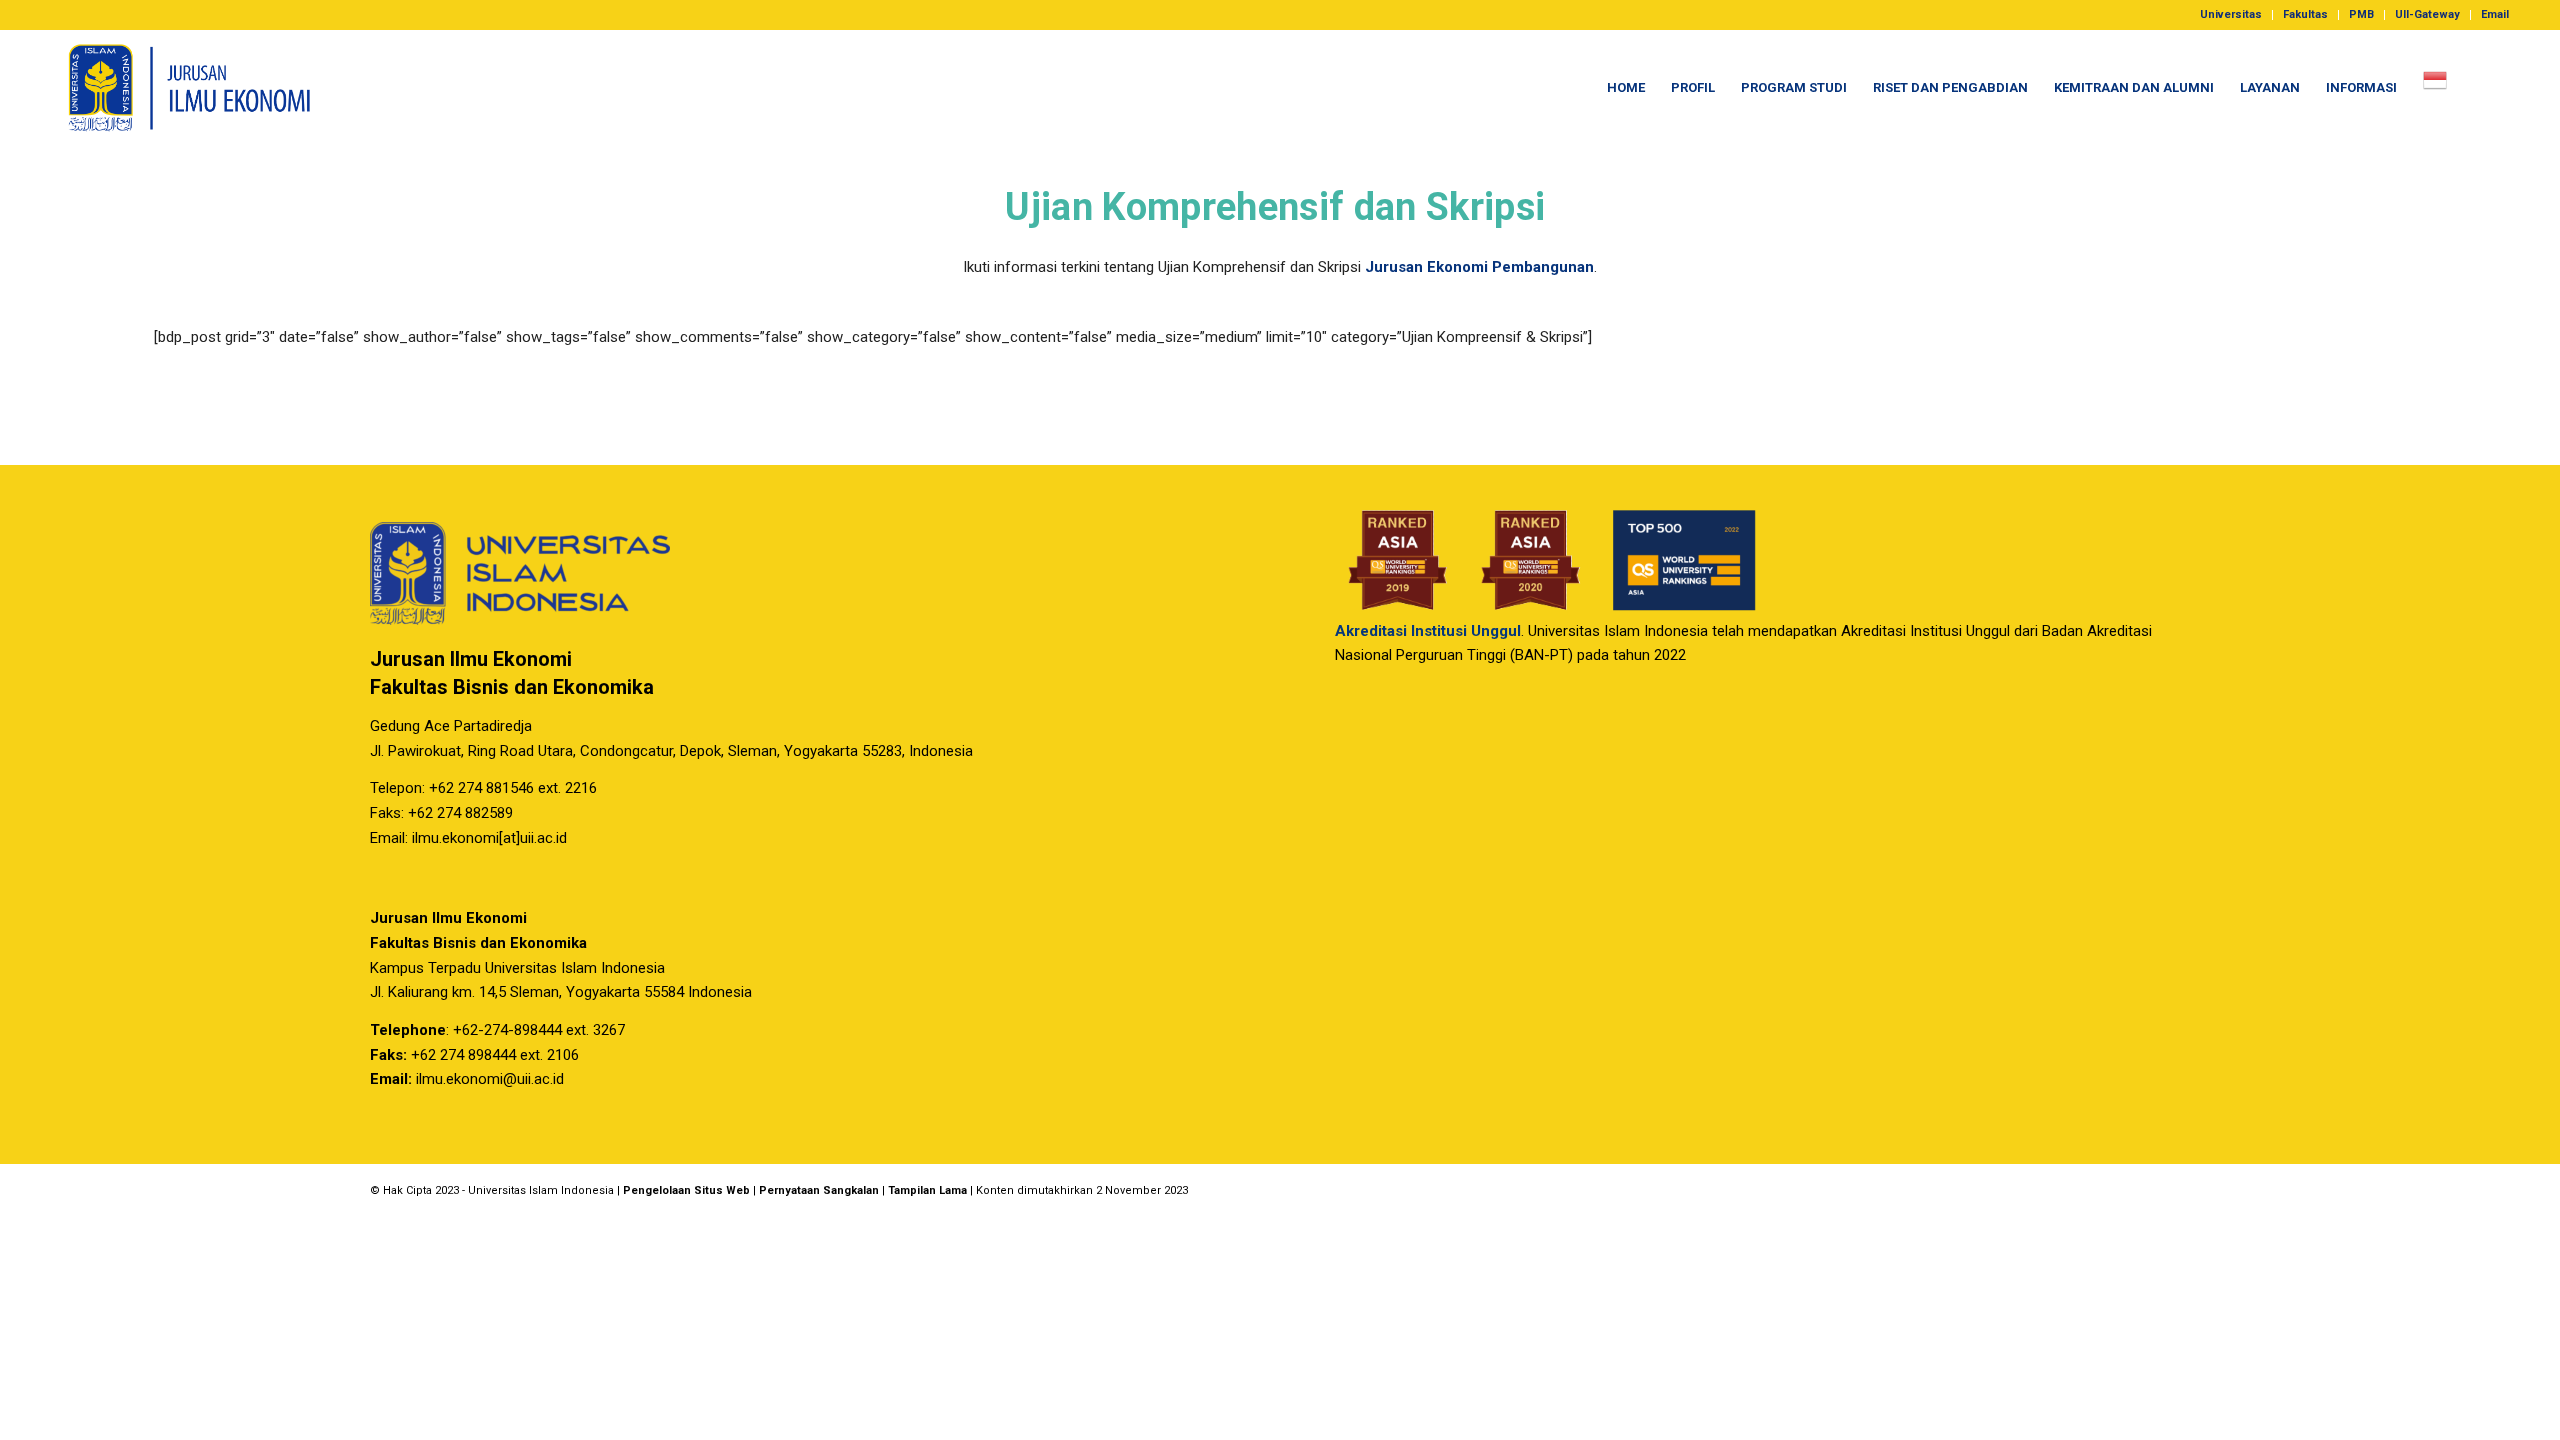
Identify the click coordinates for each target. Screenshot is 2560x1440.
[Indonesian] (2435, 88)
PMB (2361, 14)
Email (2495, 14)
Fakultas (2305, 14)
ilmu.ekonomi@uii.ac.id (490, 1079)
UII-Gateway (2427, 14)
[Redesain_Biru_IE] (180, 88)
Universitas (2231, 14)
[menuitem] (2231, 15)
